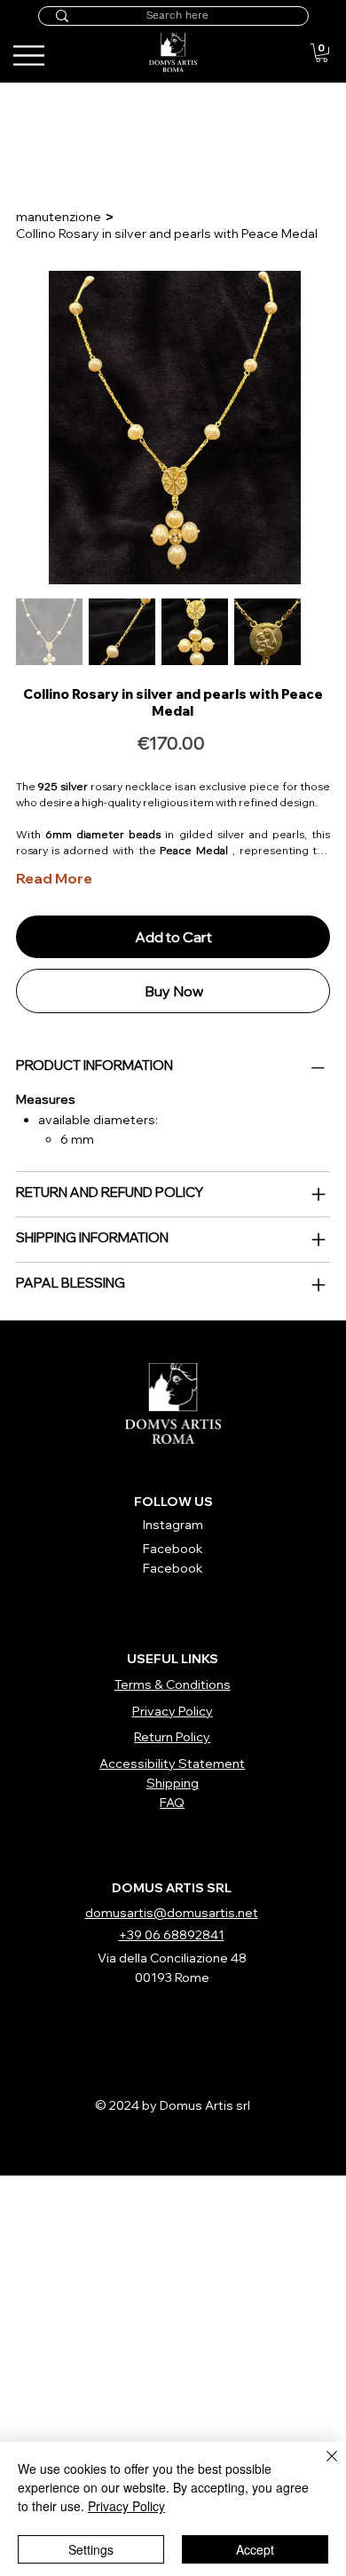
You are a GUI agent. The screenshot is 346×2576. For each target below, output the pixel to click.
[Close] (321, 2467)
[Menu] (303, 41)
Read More (54, 878)
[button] (322, 53)
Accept (255, 2549)
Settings (91, 2549)
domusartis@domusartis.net (172, 1913)
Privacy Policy (126, 2506)
